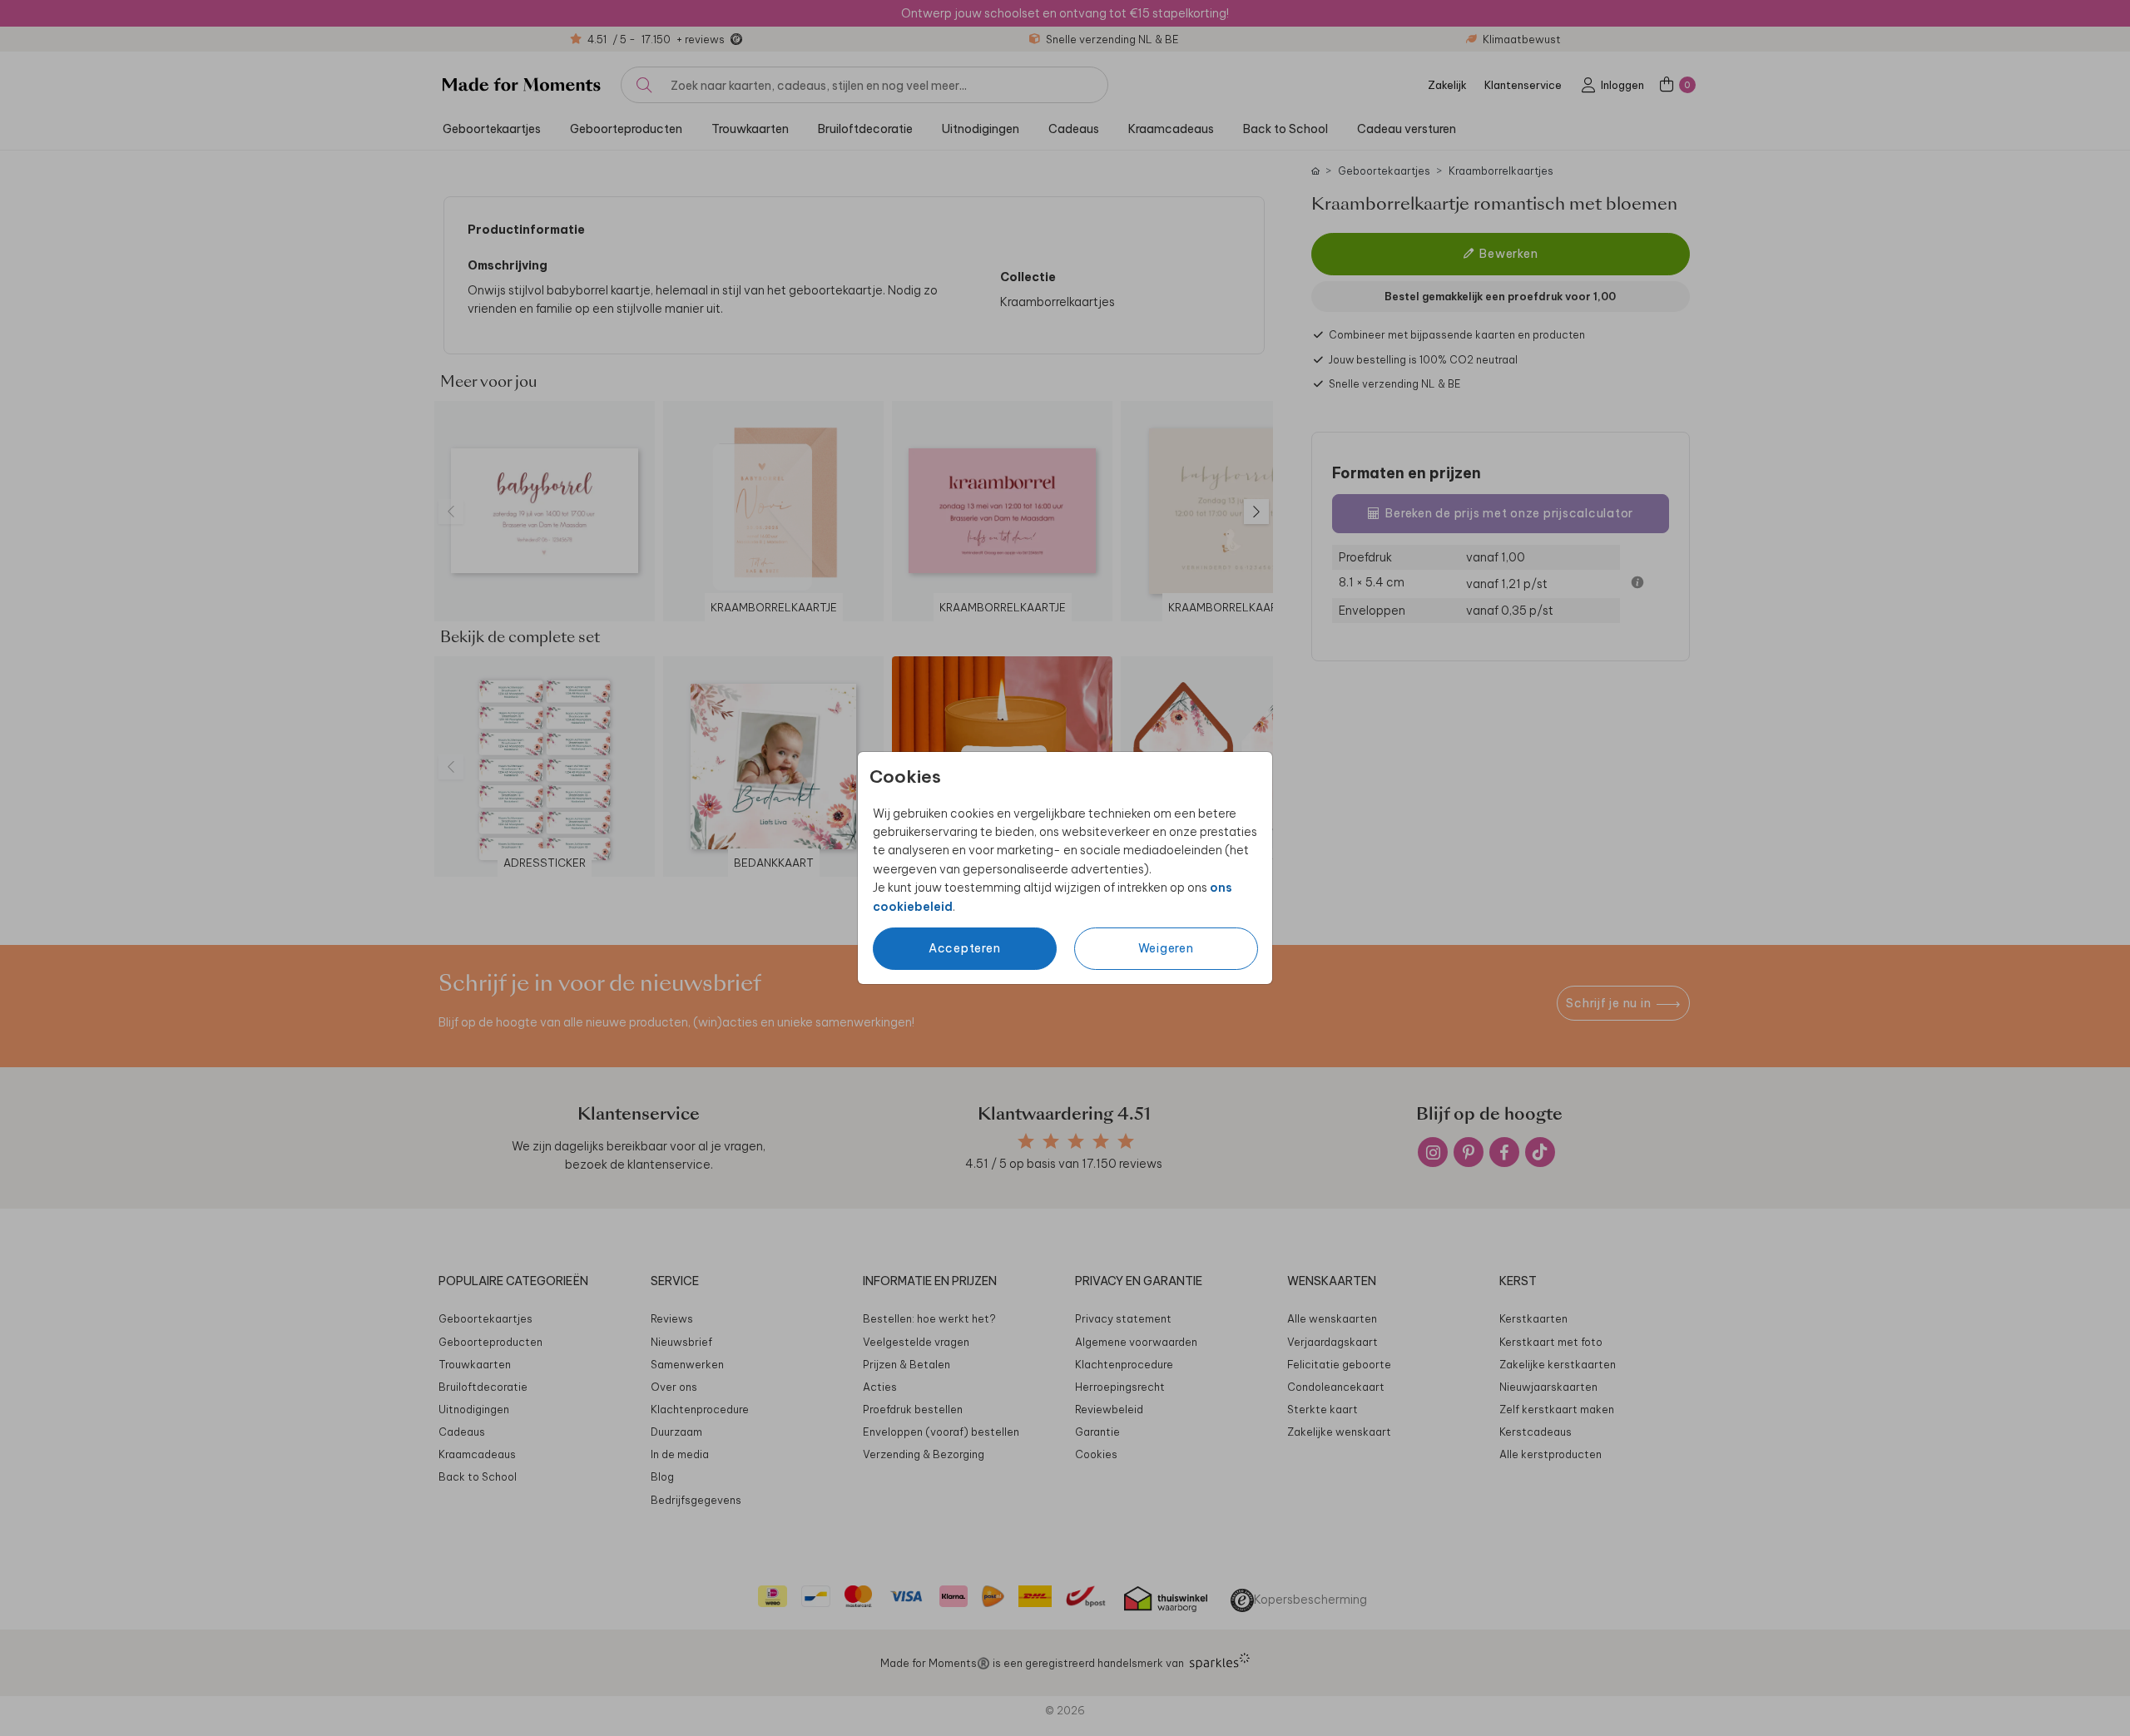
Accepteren (965, 948)
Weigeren (1166, 948)
